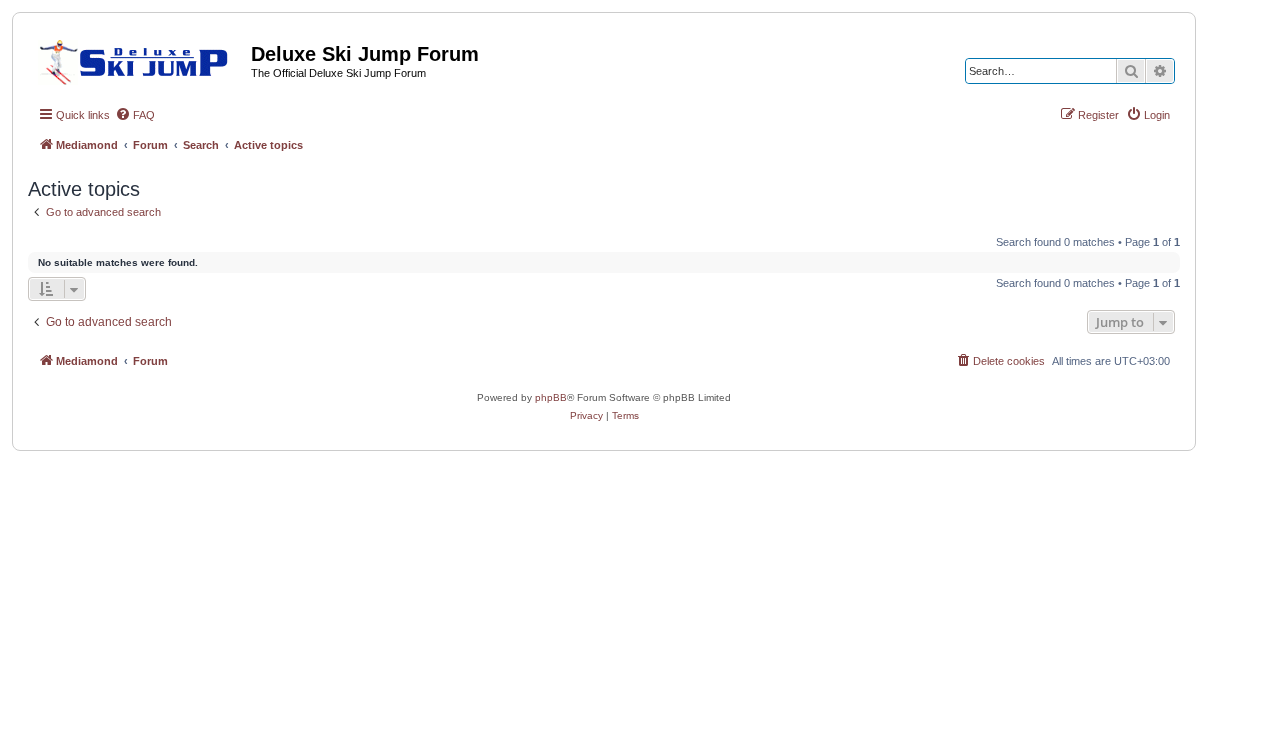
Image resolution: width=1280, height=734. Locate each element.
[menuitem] (135, 115)
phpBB (551, 397)
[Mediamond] (139, 59)
